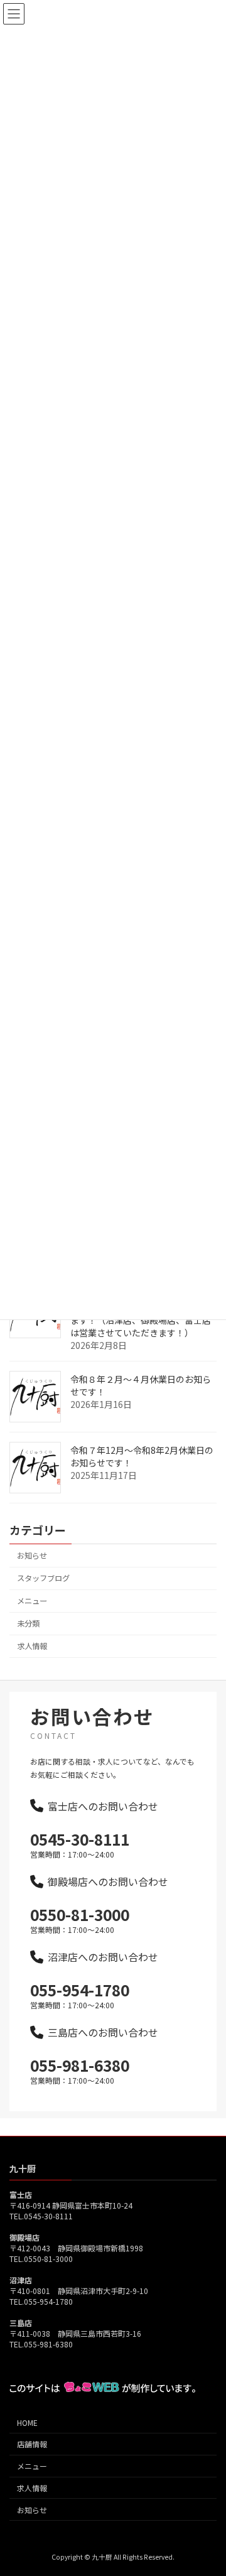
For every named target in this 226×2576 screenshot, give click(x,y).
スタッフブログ (43, 1578)
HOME (27, 2422)
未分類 (28, 1623)
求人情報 (32, 1647)
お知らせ (32, 1556)
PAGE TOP (208, 2487)
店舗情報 (32, 2444)
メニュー (32, 1601)
